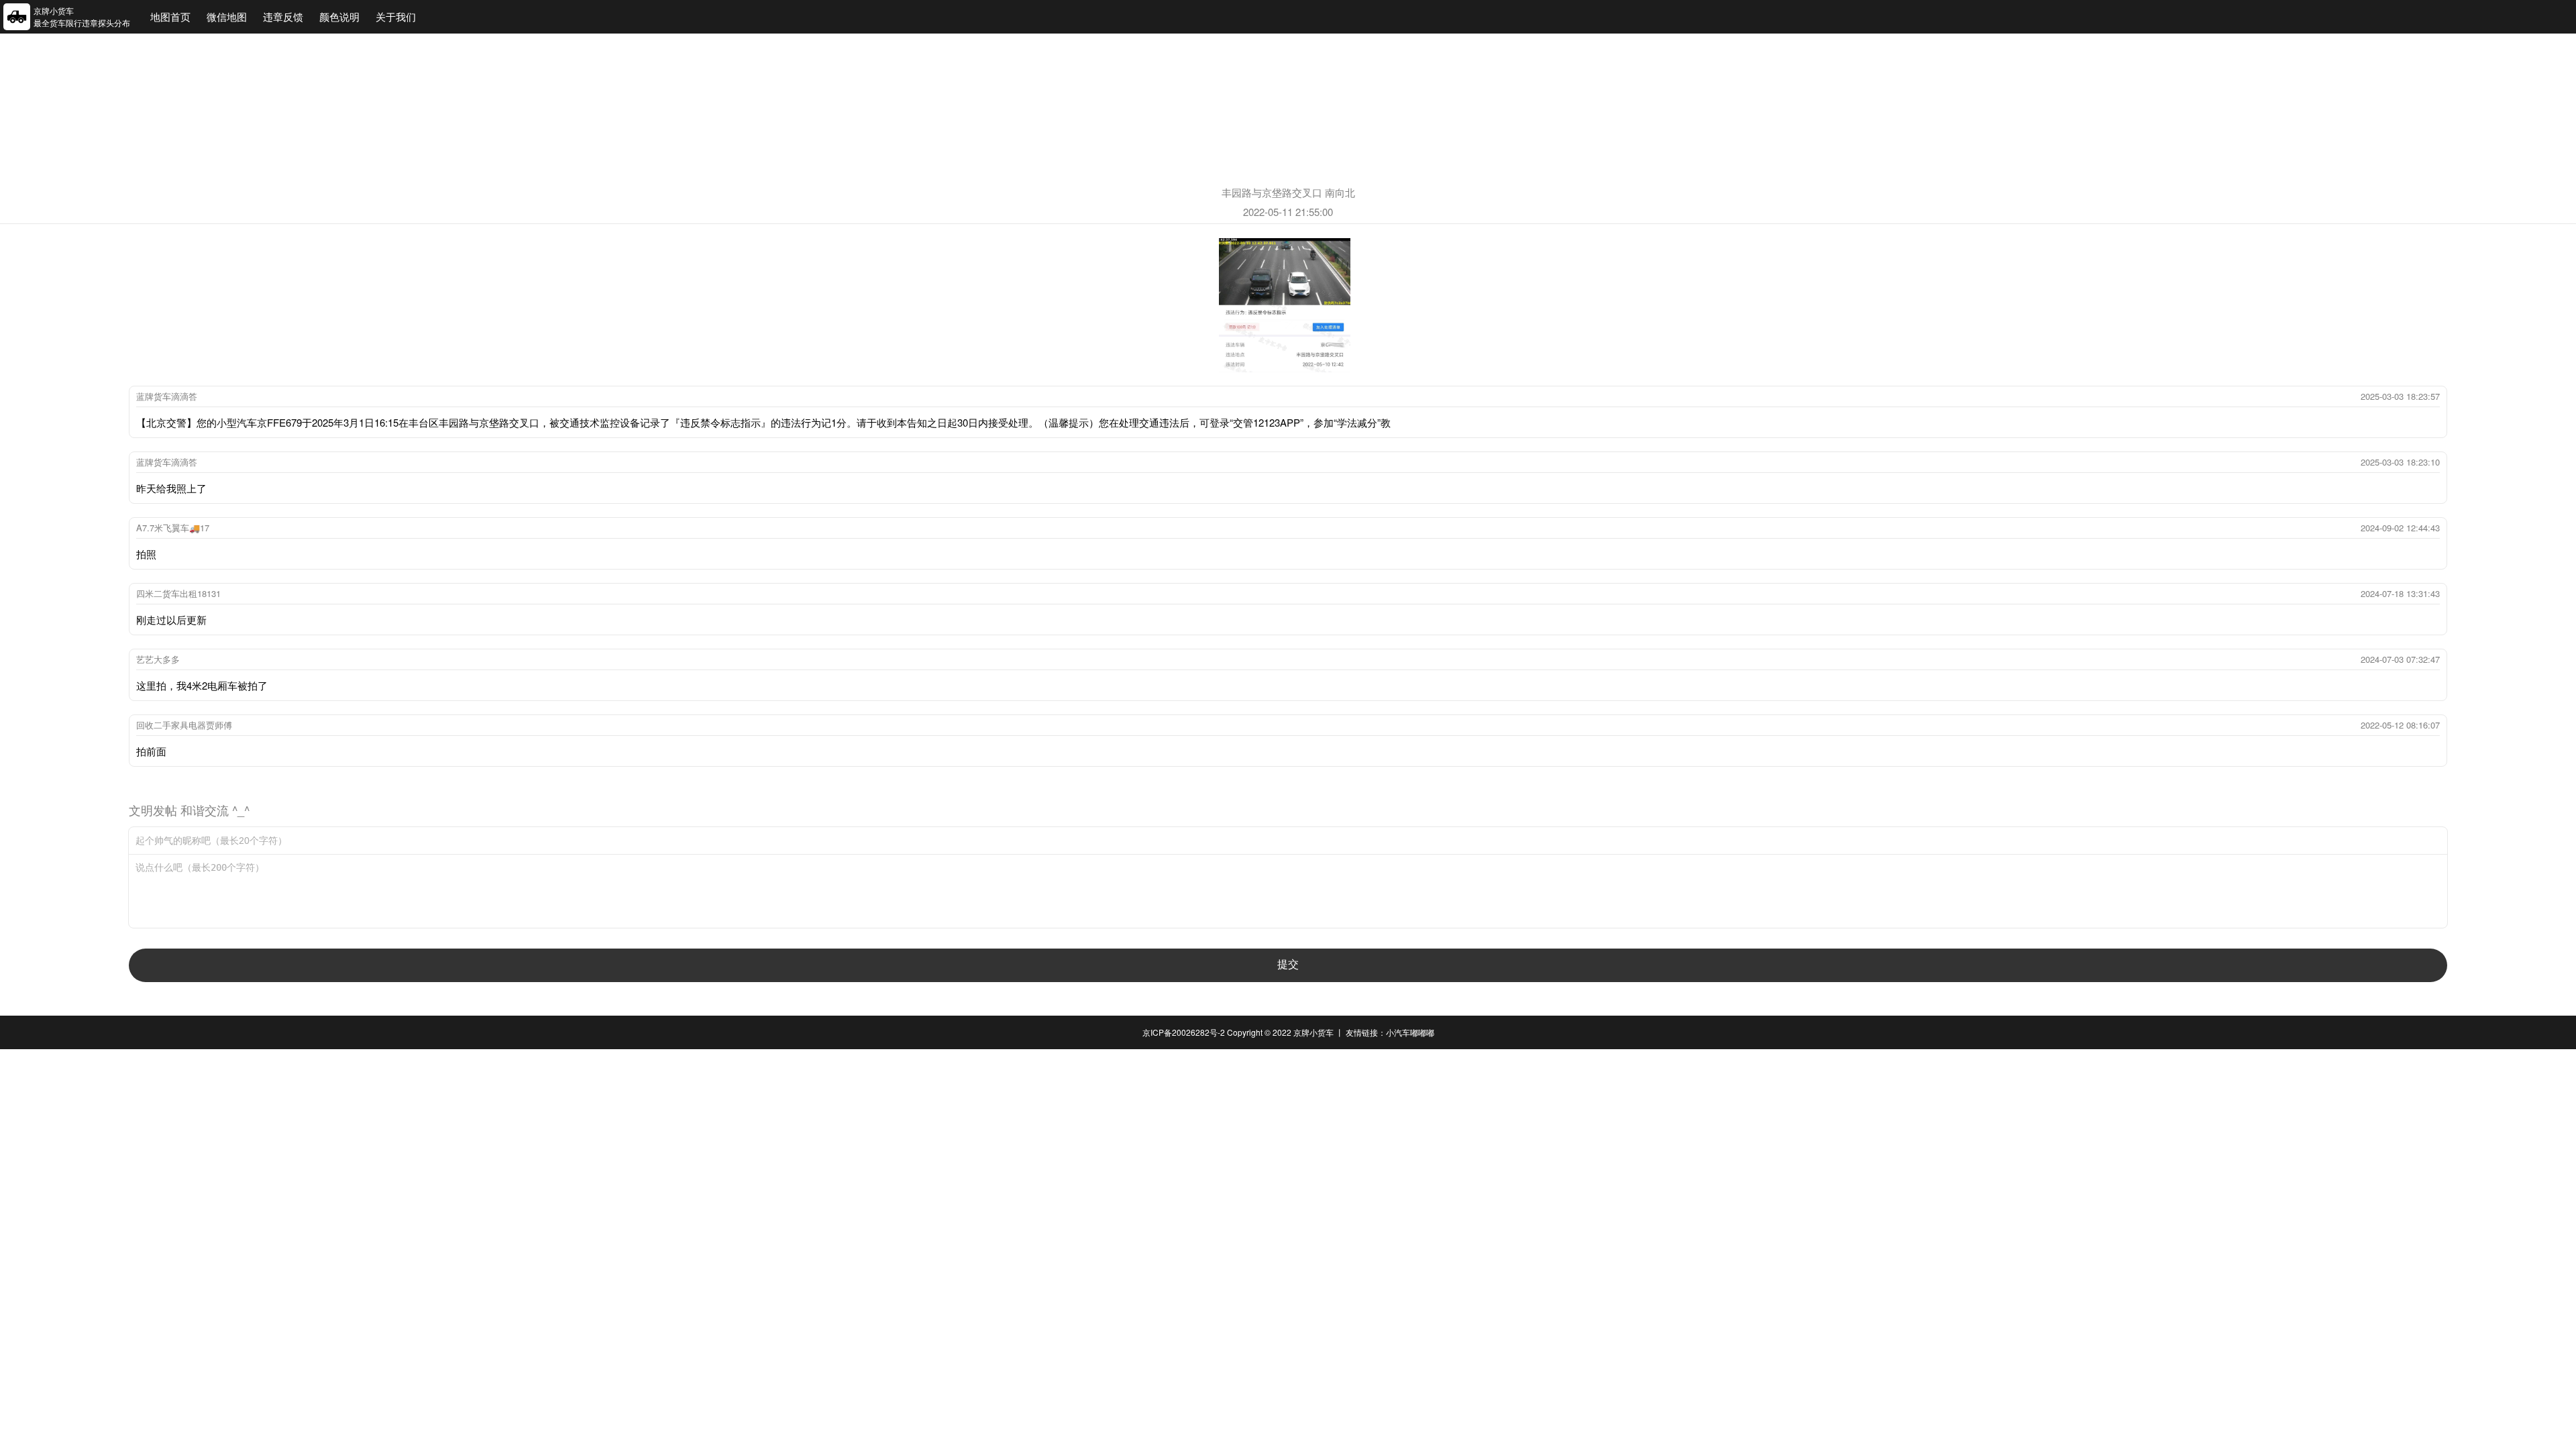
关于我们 (396, 16)
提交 (1288, 964)
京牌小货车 (1313, 1032)
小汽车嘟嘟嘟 (1410, 1032)
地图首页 (170, 16)
